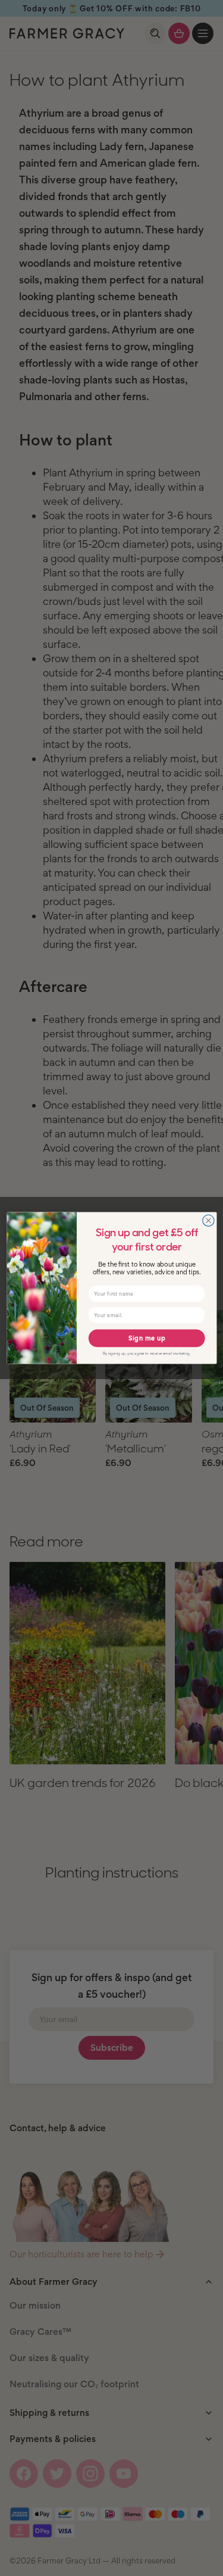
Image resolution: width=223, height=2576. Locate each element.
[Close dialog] (208, 1220)
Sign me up (146, 1338)
